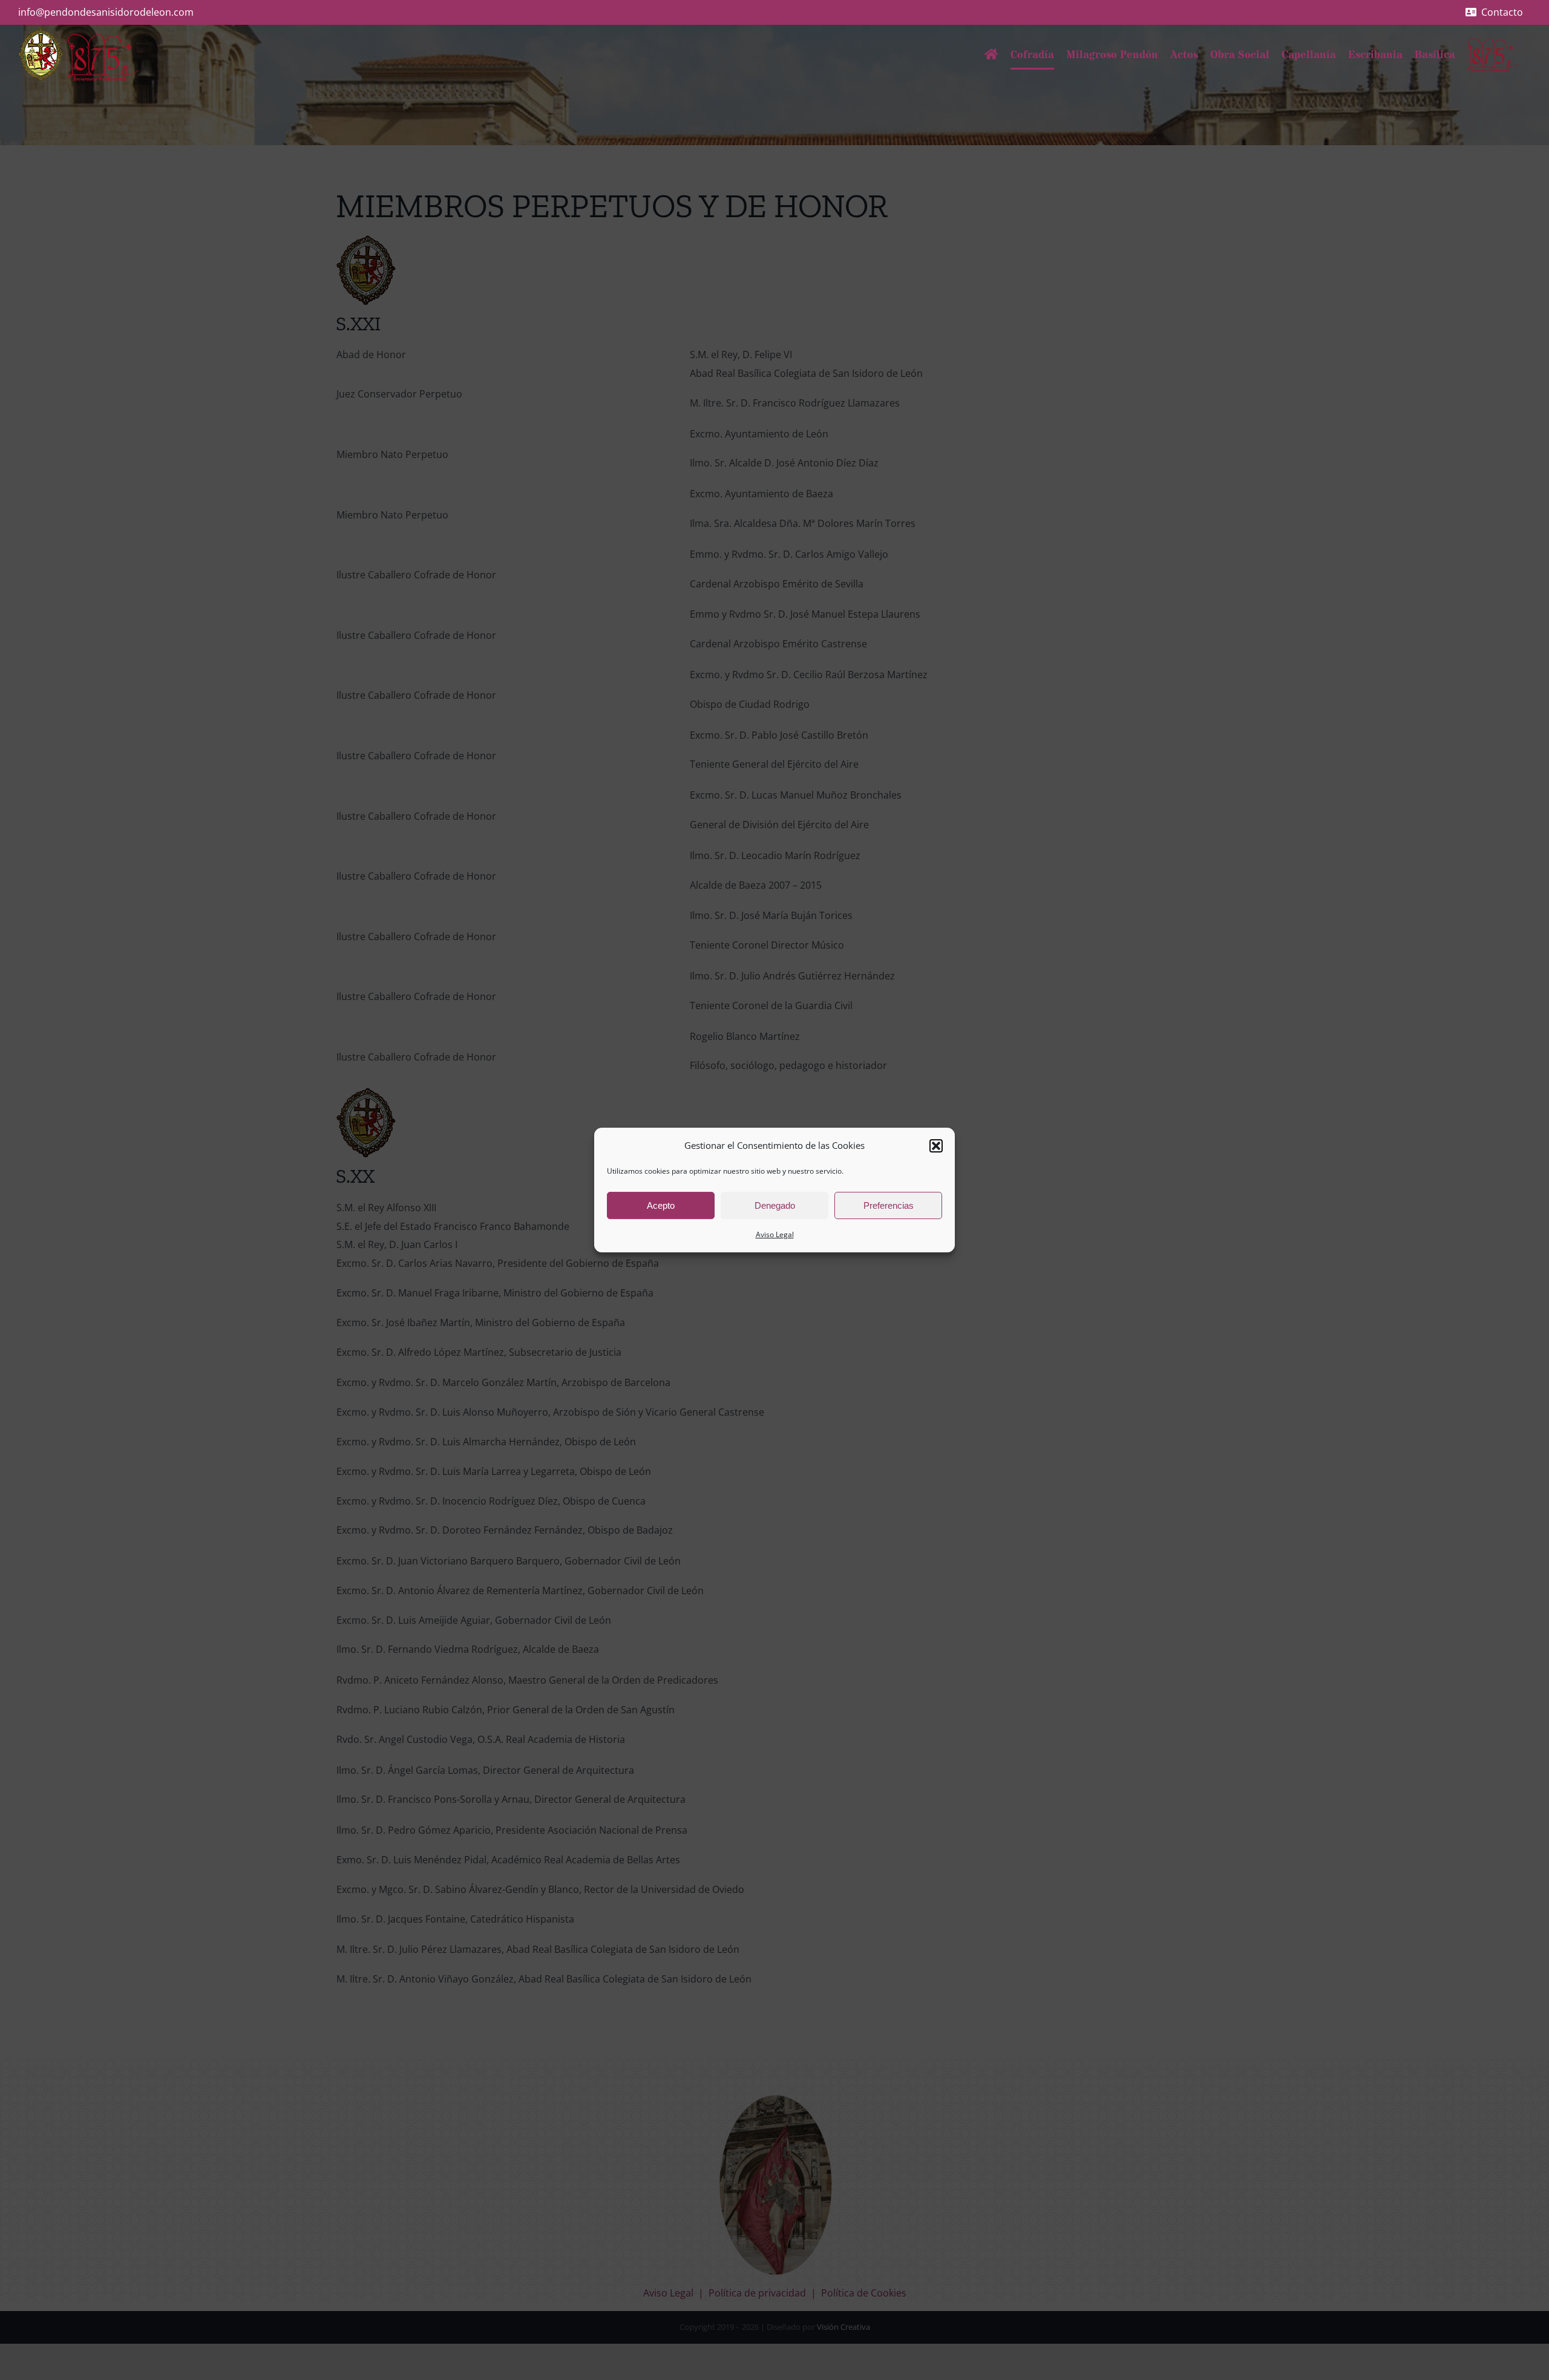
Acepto (661, 1205)
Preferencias (889, 1205)
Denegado (775, 1205)
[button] (936, 1146)
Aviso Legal (775, 1234)
